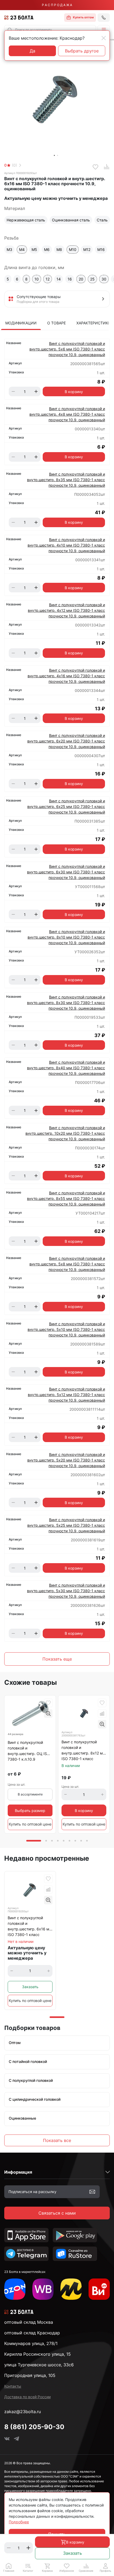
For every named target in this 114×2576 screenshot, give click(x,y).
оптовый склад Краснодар (32, 2333)
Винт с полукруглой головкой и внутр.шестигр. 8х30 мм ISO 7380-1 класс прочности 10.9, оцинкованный (66, 1003)
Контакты (13, 2386)
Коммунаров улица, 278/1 (31, 2343)
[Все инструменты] (99, 2289)
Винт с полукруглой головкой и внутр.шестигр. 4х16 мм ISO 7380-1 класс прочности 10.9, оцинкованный (66, 676)
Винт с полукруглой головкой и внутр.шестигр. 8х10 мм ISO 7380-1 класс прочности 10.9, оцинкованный (66, 937)
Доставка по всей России (27, 2397)
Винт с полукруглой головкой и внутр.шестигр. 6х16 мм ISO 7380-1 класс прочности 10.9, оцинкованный (30, 1927)
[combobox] (50, 30)
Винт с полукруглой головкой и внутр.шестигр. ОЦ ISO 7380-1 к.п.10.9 (29, 1751)
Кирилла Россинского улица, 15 (38, 2354)
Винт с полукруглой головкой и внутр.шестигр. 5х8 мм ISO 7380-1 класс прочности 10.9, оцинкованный (67, 1264)
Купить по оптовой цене (30, 1824)
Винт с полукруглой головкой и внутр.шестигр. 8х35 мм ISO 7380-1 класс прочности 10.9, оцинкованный (66, 480)
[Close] (104, 38)
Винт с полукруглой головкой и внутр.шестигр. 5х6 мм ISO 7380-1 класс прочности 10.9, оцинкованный (67, 349)
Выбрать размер (30, 1811)
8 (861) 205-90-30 (34, 2427)
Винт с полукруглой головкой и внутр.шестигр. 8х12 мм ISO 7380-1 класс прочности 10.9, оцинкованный (84, 1751)
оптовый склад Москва (29, 2322)
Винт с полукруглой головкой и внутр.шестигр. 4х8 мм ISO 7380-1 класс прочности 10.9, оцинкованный (67, 414)
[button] (104, 30)
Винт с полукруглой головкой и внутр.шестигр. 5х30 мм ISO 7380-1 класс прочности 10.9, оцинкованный (66, 1591)
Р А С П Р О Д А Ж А (57, 5)
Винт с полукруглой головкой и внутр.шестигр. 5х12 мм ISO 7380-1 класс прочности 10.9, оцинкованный (66, 1395)
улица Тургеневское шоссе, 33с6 (39, 2365)
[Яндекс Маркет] (71, 2289)
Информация (18, 2172)
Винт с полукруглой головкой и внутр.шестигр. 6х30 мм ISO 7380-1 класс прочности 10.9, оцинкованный (66, 872)
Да (32, 51)
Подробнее (19, 2522)
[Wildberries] (43, 2289)
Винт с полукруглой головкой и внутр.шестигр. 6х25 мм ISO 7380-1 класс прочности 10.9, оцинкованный (66, 806)
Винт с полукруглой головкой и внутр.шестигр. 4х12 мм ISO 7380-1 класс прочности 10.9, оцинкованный (66, 610)
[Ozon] (15, 2289)
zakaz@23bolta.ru (23, 2412)
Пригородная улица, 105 (30, 2375)
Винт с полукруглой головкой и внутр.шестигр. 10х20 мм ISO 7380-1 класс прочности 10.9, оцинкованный (65, 1133)
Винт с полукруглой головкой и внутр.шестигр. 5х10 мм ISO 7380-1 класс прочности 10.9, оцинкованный (66, 1329)
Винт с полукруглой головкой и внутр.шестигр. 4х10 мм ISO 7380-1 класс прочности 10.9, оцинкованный (66, 545)
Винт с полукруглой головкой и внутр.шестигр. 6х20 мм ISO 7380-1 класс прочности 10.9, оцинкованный (66, 741)
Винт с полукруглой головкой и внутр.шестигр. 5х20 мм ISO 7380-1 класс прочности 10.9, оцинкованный (66, 1460)
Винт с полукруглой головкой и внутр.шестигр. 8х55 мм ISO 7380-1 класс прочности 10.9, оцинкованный (66, 1198)
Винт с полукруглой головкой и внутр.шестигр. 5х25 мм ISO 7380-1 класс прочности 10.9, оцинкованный (66, 1525)
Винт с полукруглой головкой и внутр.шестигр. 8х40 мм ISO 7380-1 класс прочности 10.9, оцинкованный (66, 1068)
